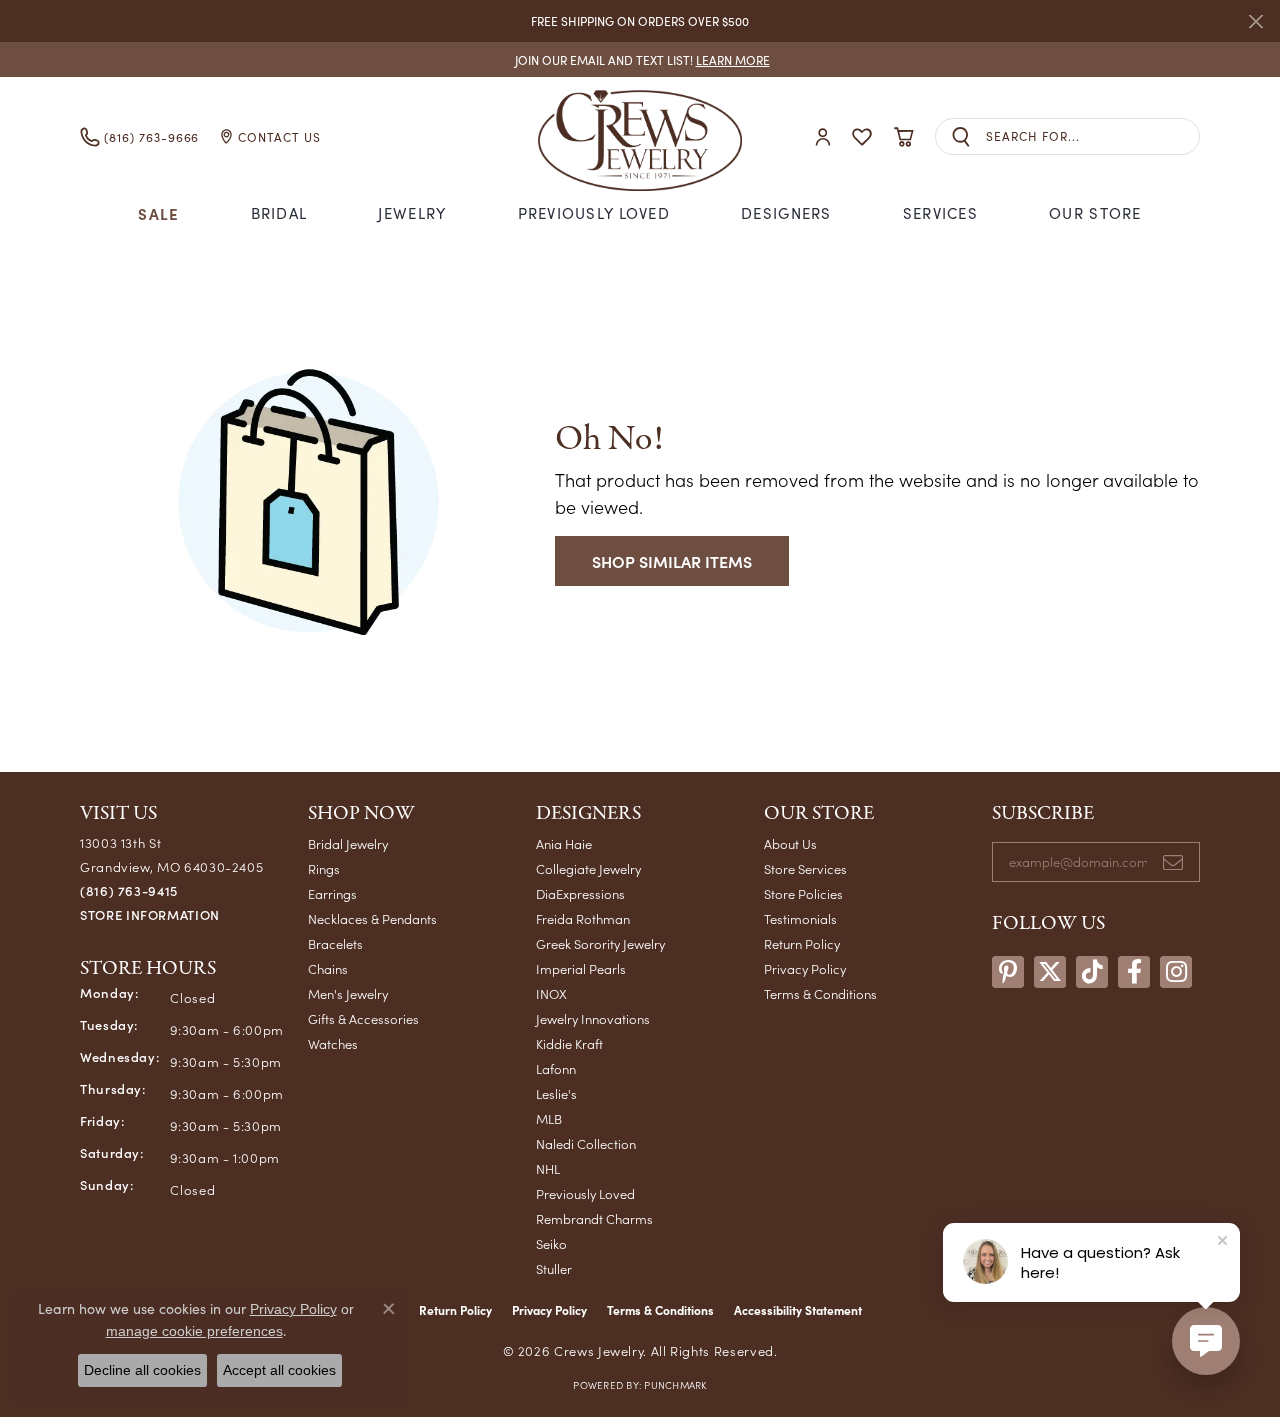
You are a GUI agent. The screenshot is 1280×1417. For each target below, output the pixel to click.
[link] (640, 59)
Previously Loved (594, 213)
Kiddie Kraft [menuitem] (569, 1043)
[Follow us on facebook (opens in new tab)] (1134, 972)
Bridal (279, 213)
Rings (324, 868)
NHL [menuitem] (548, 1168)
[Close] (1255, 21)
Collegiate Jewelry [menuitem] (588, 868)
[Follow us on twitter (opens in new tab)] (1050, 972)
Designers (786, 213)
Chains (328, 968)
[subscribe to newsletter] (1173, 862)
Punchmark (675, 1385)
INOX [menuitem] (551, 993)
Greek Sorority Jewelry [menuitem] (600, 943)
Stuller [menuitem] (554, 1268)
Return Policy (802, 943)
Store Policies (803, 893)
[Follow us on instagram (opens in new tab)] (1176, 972)
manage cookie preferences (194, 1331)
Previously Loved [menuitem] (585, 1193)
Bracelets (335, 943)
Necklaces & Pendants (372, 918)
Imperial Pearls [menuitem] (581, 968)
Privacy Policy (805, 968)
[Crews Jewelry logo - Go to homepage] (640, 136)
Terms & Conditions (820, 993)
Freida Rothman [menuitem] (583, 918)
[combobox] (1092, 136)
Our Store (1095, 213)
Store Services (805, 868)
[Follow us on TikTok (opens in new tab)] (1092, 972)
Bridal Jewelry (348, 843)
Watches (333, 1043)
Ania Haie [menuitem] (564, 843)
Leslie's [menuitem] (556, 1093)
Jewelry (412, 213)
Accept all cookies (279, 1370)
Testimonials (800, 918)
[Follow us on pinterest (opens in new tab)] (1008, 972)
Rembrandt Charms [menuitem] (594, 1218)
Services (940, 213)
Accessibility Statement (798, 1310)
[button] (823, 136)
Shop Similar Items (672, 561)
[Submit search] (961, 136)
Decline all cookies (142, 1370)
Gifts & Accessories (363, 1018)
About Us (790, 843)
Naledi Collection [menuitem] (586, 1143)
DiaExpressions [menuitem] (580, 893)
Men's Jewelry (348, 993)
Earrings (332, 893)
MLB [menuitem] (549, 1118)
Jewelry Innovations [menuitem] (593, 1018)
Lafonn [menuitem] (556, 1068)
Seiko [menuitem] (551, 1243)
